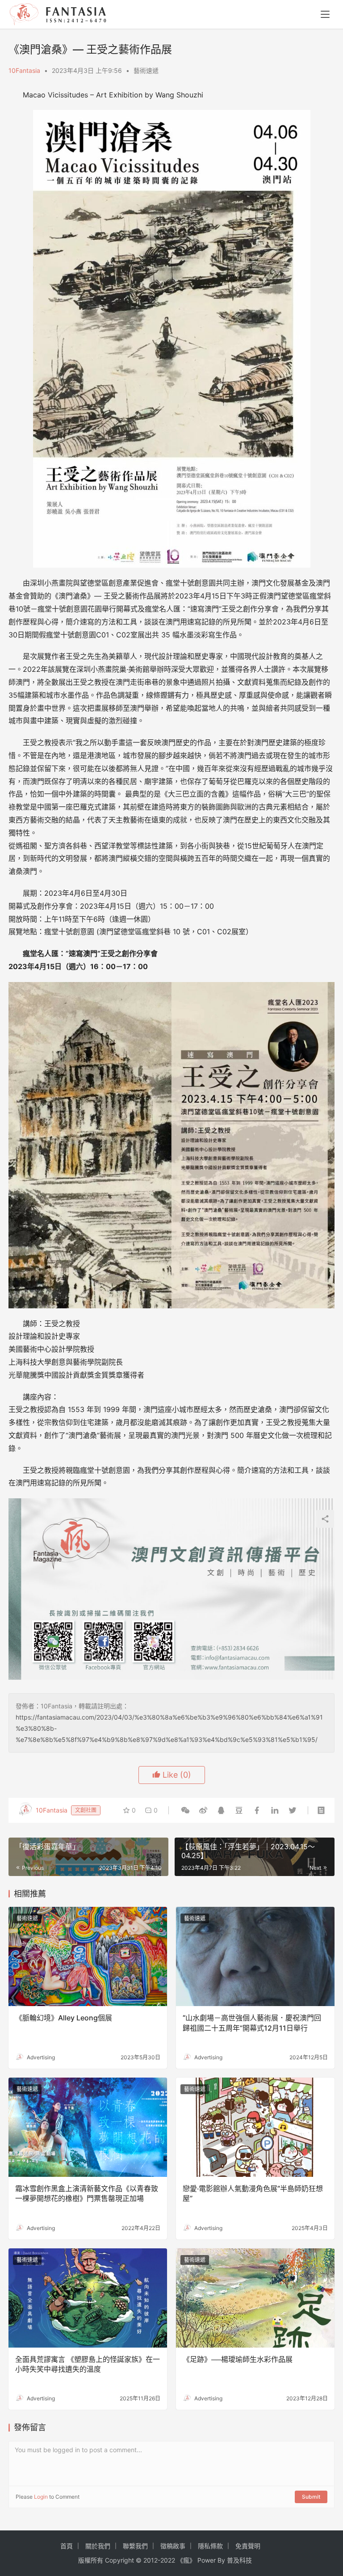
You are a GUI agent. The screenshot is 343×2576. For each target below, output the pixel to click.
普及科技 (239, 2560)
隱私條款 (210, 2546)
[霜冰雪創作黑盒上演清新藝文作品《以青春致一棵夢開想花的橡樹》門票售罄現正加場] (88, 2127)
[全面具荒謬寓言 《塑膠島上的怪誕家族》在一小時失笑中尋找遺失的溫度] (88, 2298)
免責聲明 (248, 2546)
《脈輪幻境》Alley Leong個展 (64, 2018)
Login (41, 2497)
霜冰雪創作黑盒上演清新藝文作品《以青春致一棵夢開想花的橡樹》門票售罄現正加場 (87, 2193)
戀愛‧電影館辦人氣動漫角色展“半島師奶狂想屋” (253, 2193)
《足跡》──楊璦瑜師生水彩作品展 (238, 2359)
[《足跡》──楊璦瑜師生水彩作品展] (255, 2298)
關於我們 (98, 2546)
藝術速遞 (146, 70)
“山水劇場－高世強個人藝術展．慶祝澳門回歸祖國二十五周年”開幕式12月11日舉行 (252, 2023)
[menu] (325, 14)
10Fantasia (24, 70)
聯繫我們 (135, 2546)
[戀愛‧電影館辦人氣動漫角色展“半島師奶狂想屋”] (255, 2127)
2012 (151, 2560)
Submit (311, 2497)
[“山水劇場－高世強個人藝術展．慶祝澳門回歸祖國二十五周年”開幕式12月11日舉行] (255, 1956)
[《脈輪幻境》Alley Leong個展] (88, 1956)
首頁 (67, 2546)
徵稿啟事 (173, 2546)
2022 (168, 2560)
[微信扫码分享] (185, 1810)
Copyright (119, 2560)
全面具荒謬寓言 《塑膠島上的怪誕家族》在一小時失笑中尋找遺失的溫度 (88, 2364)
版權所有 (91, 2560)
